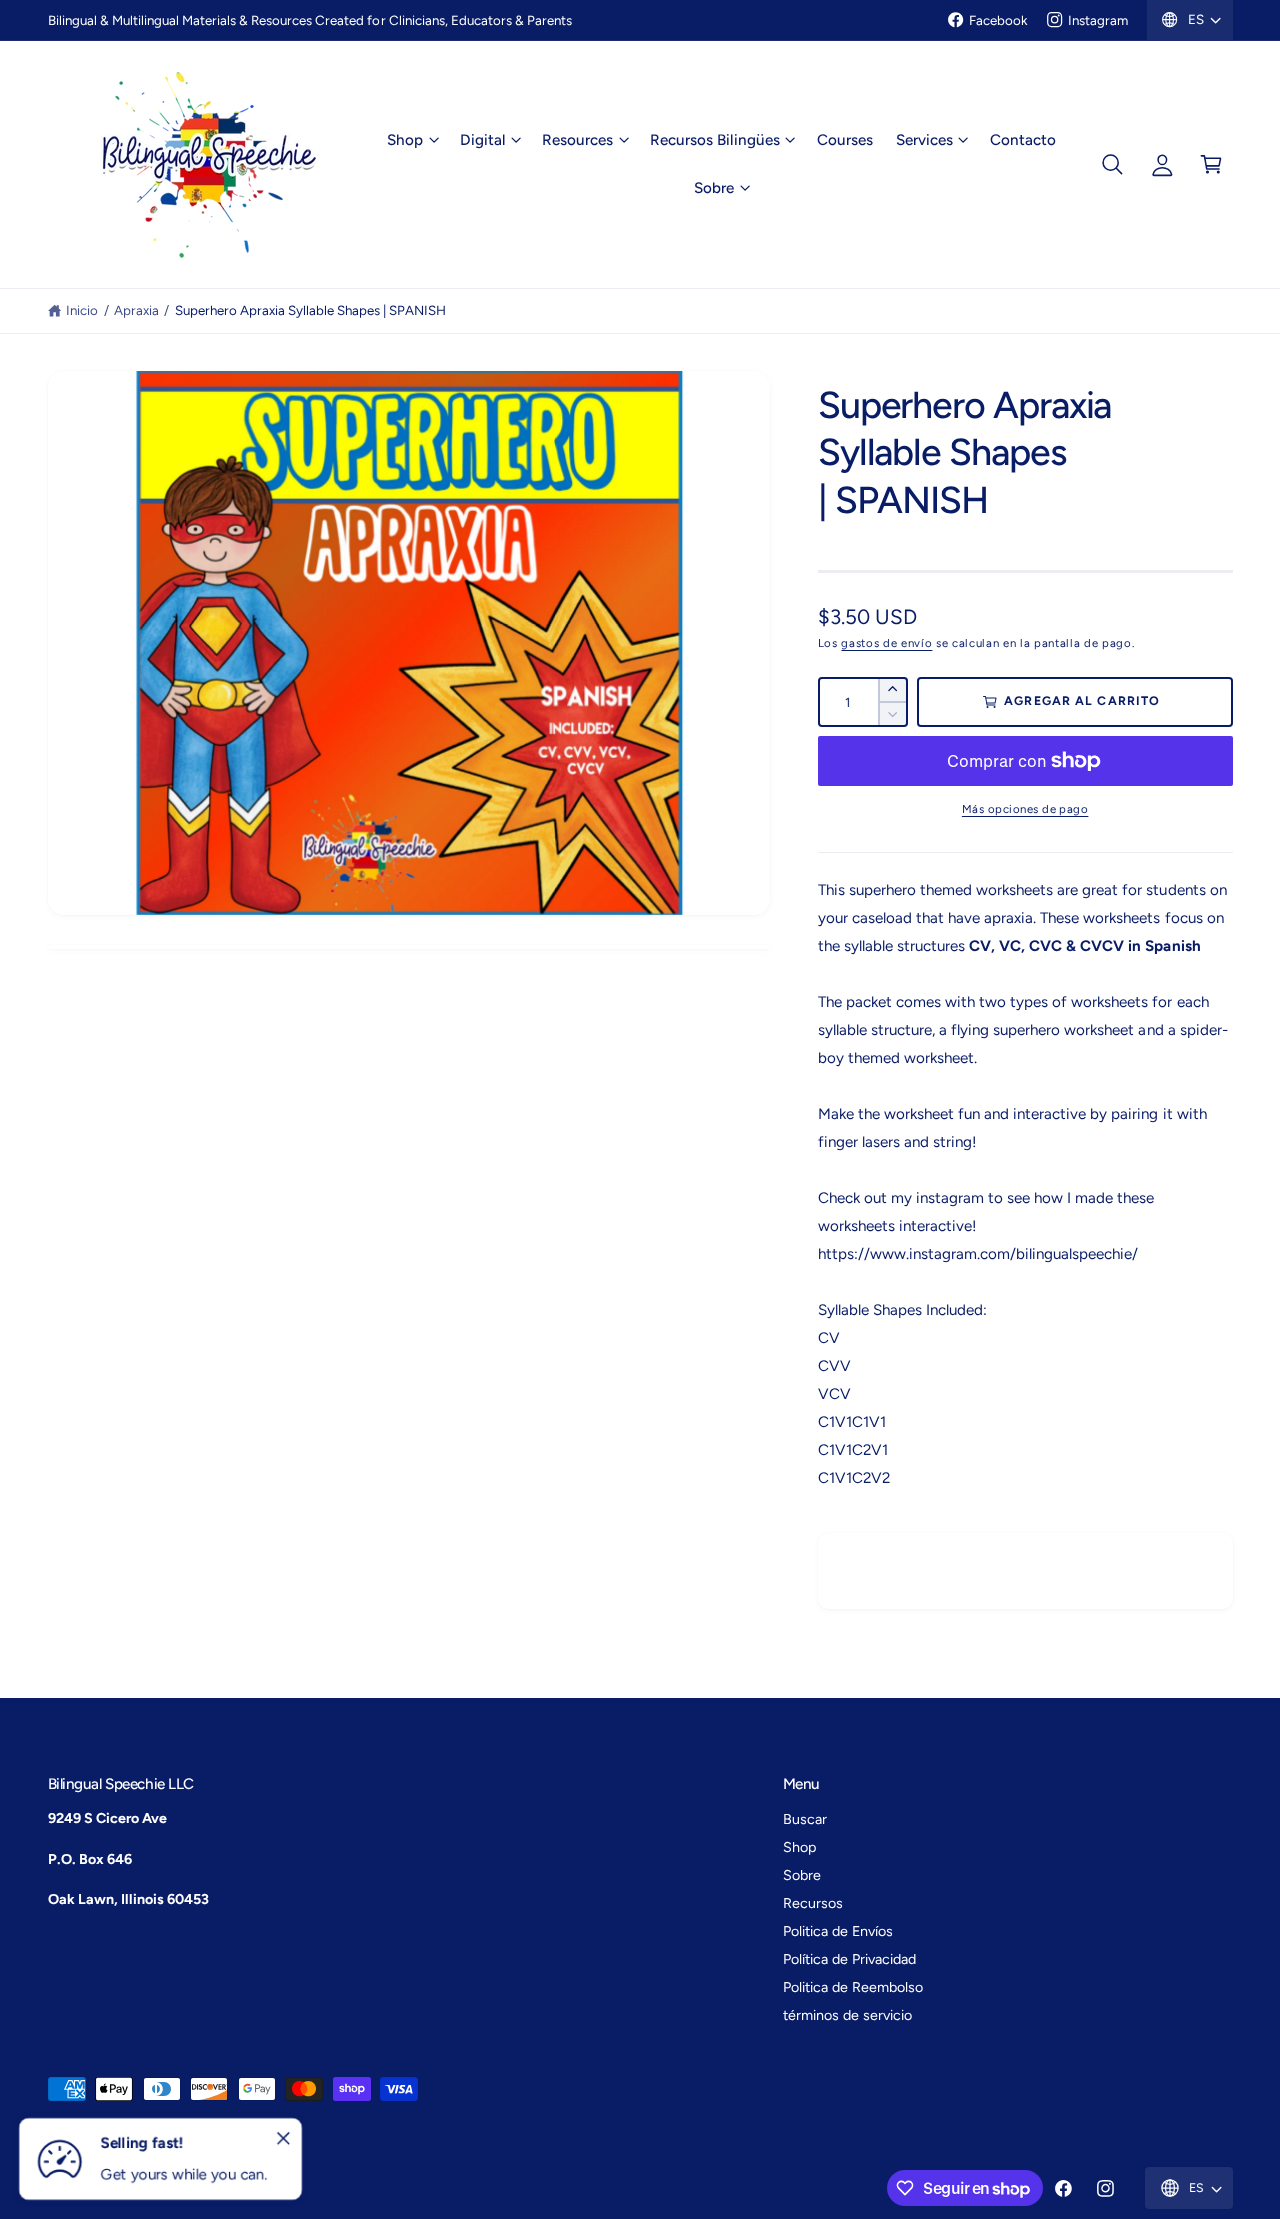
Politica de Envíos (838, 1931)
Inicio (82, 310)
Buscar (805, 1819)
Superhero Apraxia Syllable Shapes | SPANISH (311, 310)
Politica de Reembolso (853, 1987)
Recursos (813, 1903)
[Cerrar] (284, 2139)
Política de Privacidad (849, 1959)
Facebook (998, 20)
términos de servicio (847, 2015)
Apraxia (136, 310)
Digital (482, 140)
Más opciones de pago (1025, 809)
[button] (412, 140)
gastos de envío (886, 643)
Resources (577, 140)
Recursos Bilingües (714, 140)
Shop (405, 140)
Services (924, 140)
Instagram (1098, 20)
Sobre (714, 187)
